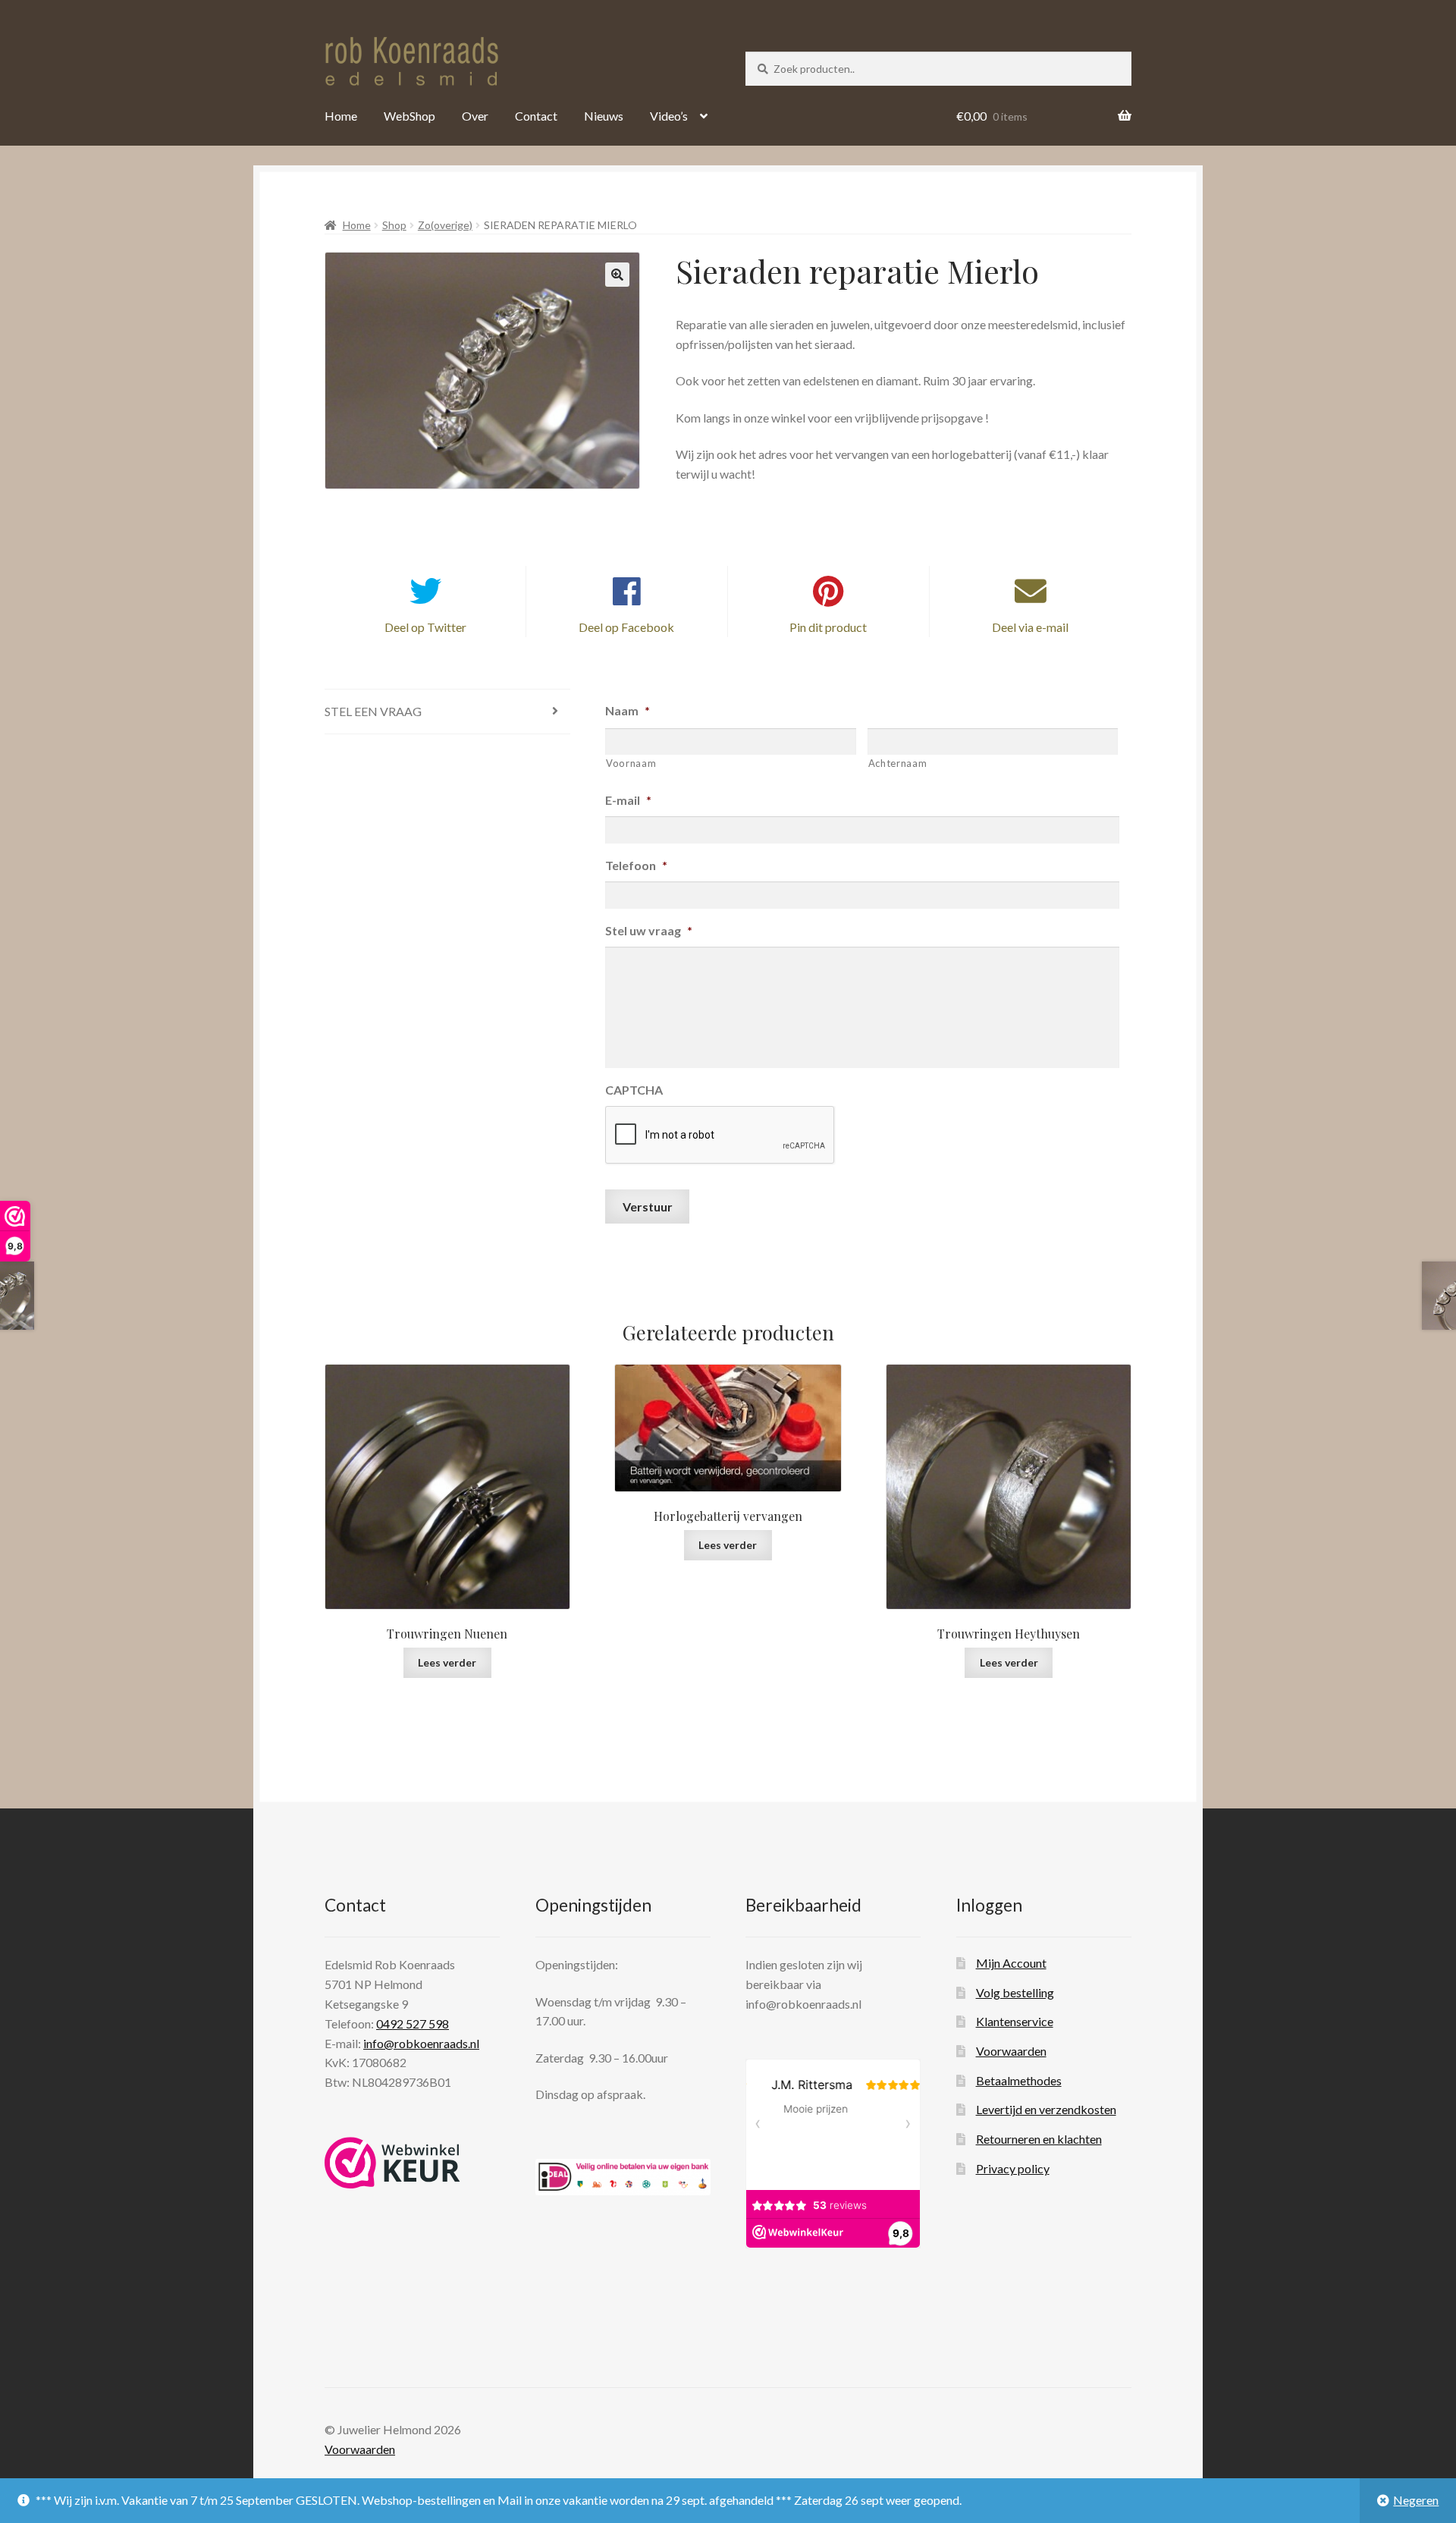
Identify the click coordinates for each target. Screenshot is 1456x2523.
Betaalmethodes (1019, 2080)
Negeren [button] (1416, 2500)
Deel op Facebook (626, 627)
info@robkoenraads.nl (421, 2043)
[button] (617, 275)
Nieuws (604, 116)
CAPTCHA (634, 1090)
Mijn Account (1011, 1963)
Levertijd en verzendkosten (1046, 2109)
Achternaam (898, 763)
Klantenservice (1015, 2021)
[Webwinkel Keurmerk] (392, 2163)
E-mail (628, 800)
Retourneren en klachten (1039, 2139)
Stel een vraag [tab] (373, 711)
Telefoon (636, 865)
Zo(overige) (445, 225)
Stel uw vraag (649, 930)
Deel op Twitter (425, 627)
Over (475, 116)
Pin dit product (828, 627)
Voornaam (631, 763)
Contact (536, 116)
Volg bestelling (1015, 1992)
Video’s (669, 116)
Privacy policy (1013, 2168)
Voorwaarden (1011, 2051)
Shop (394, 225)
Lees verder (447, 1662)
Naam (628, 710)
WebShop (409, 116)
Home (341, 116)
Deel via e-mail (1030, 627)
